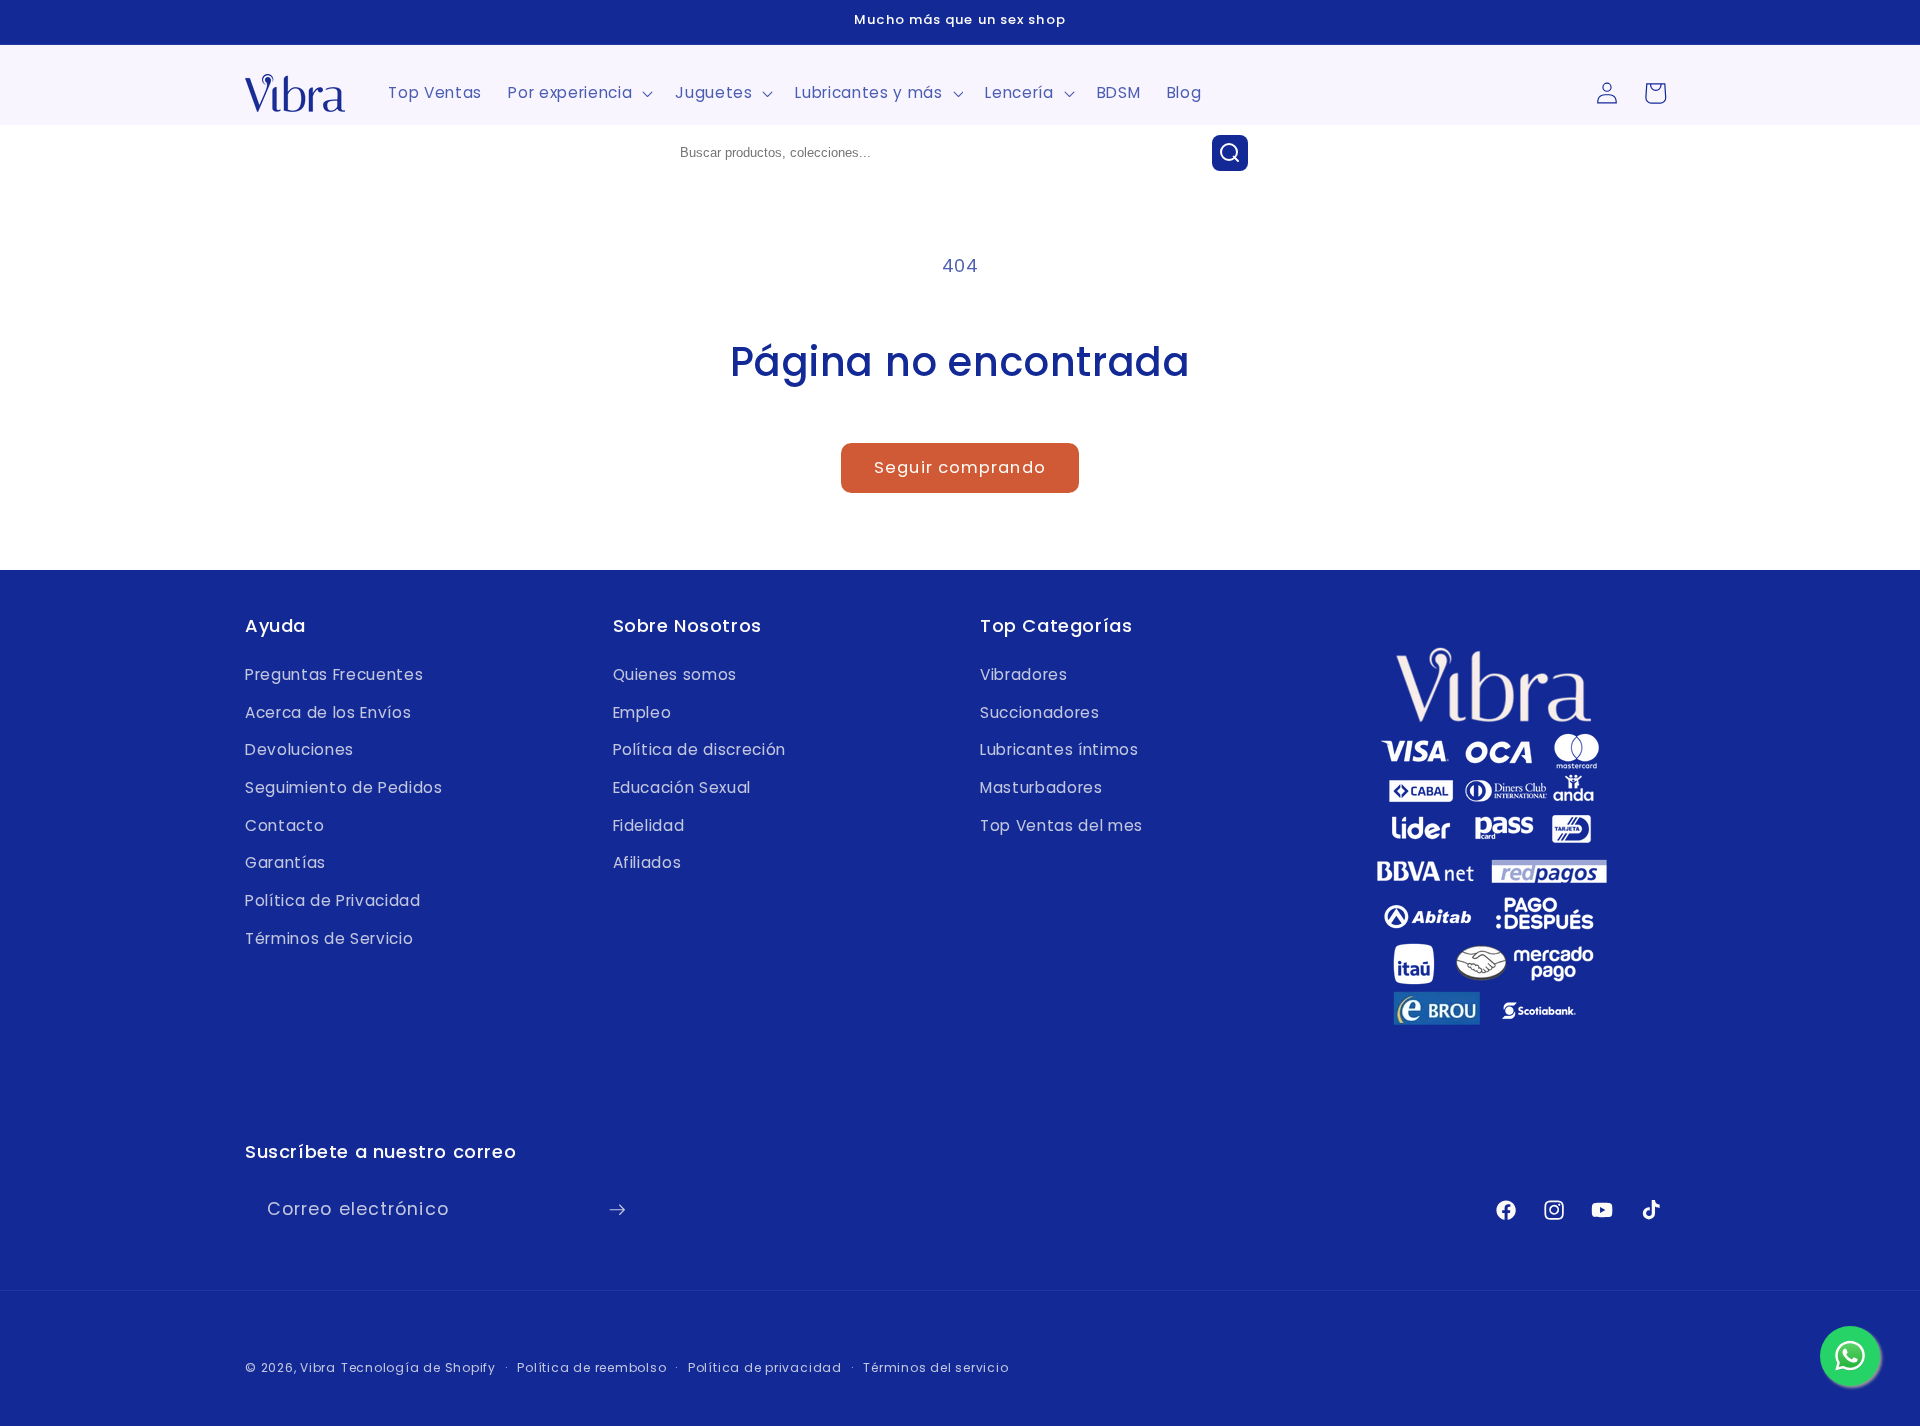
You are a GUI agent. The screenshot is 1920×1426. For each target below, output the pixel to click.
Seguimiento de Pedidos (344, 787)
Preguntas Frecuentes (334, 674)
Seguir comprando (960, 467)
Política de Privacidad (333, 900)
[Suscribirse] (617, 1210)
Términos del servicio (935, 1367)
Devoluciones (299, 749)
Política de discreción (700, 749)
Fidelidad (649, 825)
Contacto (284, 825)
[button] (578, 93)
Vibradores (1024, 674)
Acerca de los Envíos (328, 712)
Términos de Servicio (329, 938)
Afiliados (647, 862)
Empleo (642, 712)
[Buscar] (1230, 153)
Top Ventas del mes (1061, 825)
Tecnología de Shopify (418, 1367)
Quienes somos (675, 674)
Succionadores (1040, 712)
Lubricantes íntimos (1059, 749)
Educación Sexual (682, 787)
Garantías (285, 862)
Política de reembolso (591, 1367)
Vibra (318, 1367)
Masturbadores (1041, 787)
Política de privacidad (765, 1367)
